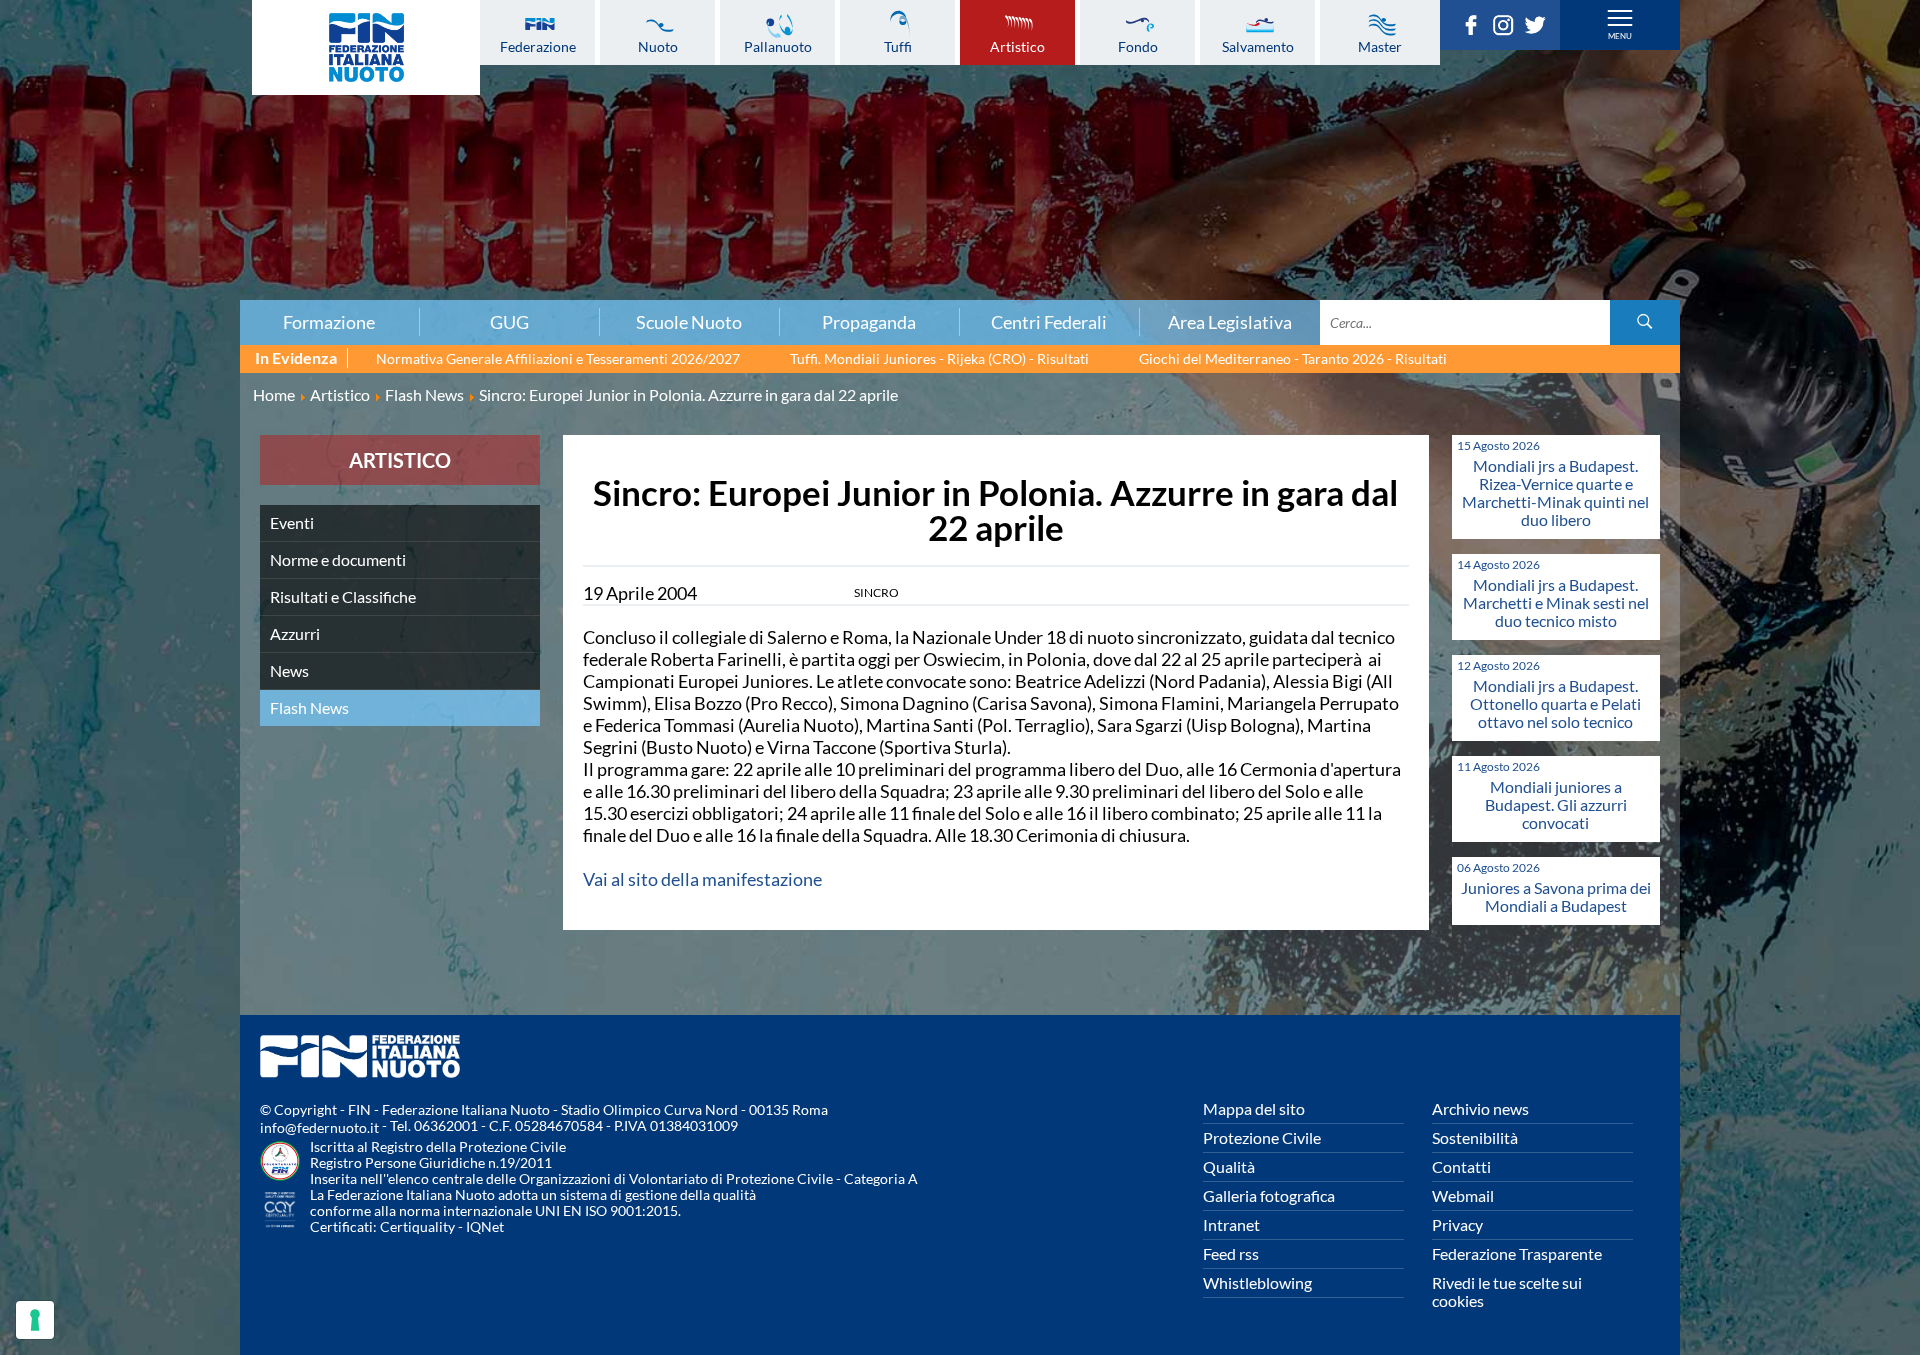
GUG (509, 322)
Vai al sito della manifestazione (702, 879)
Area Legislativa (1230, 322)
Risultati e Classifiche (343, 596)
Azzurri (295, 633)
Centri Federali (1049, 322)
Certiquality (417, 1226)
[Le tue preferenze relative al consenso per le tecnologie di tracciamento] (35, 1320)
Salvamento (1258, 46)
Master (1380, 46)
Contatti (1461, 1166)
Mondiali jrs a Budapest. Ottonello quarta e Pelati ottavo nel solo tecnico (1555, 703)
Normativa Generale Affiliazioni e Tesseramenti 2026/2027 (558, 358)
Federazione (538, 46)
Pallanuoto (778, 46)
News (289, 670)
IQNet (485, 1226)
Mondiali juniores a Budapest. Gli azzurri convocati (1556, 804)
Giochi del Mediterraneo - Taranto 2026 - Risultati (1293, 358)
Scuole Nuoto (689, 322)
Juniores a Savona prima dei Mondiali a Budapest (1556, 896)
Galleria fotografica (1269, 1195)
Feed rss (1231, 1253)
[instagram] (1508, 29)
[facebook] (1476, 29)
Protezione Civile (1262, 1137)
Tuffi (898, 46)
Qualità (1229, 1166)
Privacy (1457, 1224)
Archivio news (1480, 1108)
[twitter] (1540, 29)
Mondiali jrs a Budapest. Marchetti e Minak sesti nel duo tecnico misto (1556, 602)
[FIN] (366, 47)
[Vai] (1645, 322)
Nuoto (658, 46)
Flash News (309, 707)
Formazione (329, 322)
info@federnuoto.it (319, 1127)
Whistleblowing (1257, 1282)
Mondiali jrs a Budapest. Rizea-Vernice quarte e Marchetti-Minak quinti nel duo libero (1555, 492)
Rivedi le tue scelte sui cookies (1507, 1291)
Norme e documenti (338, 559)
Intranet (1231, 1224)
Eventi (292, 522)
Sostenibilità (1475, 1137)
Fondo (1138, 46)
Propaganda (869, 322)
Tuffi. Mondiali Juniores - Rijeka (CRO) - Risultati (939, 358)
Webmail (1463, 1195)
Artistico (1017, 46)
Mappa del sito (1254, 1108)
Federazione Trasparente (1517, 1253)
